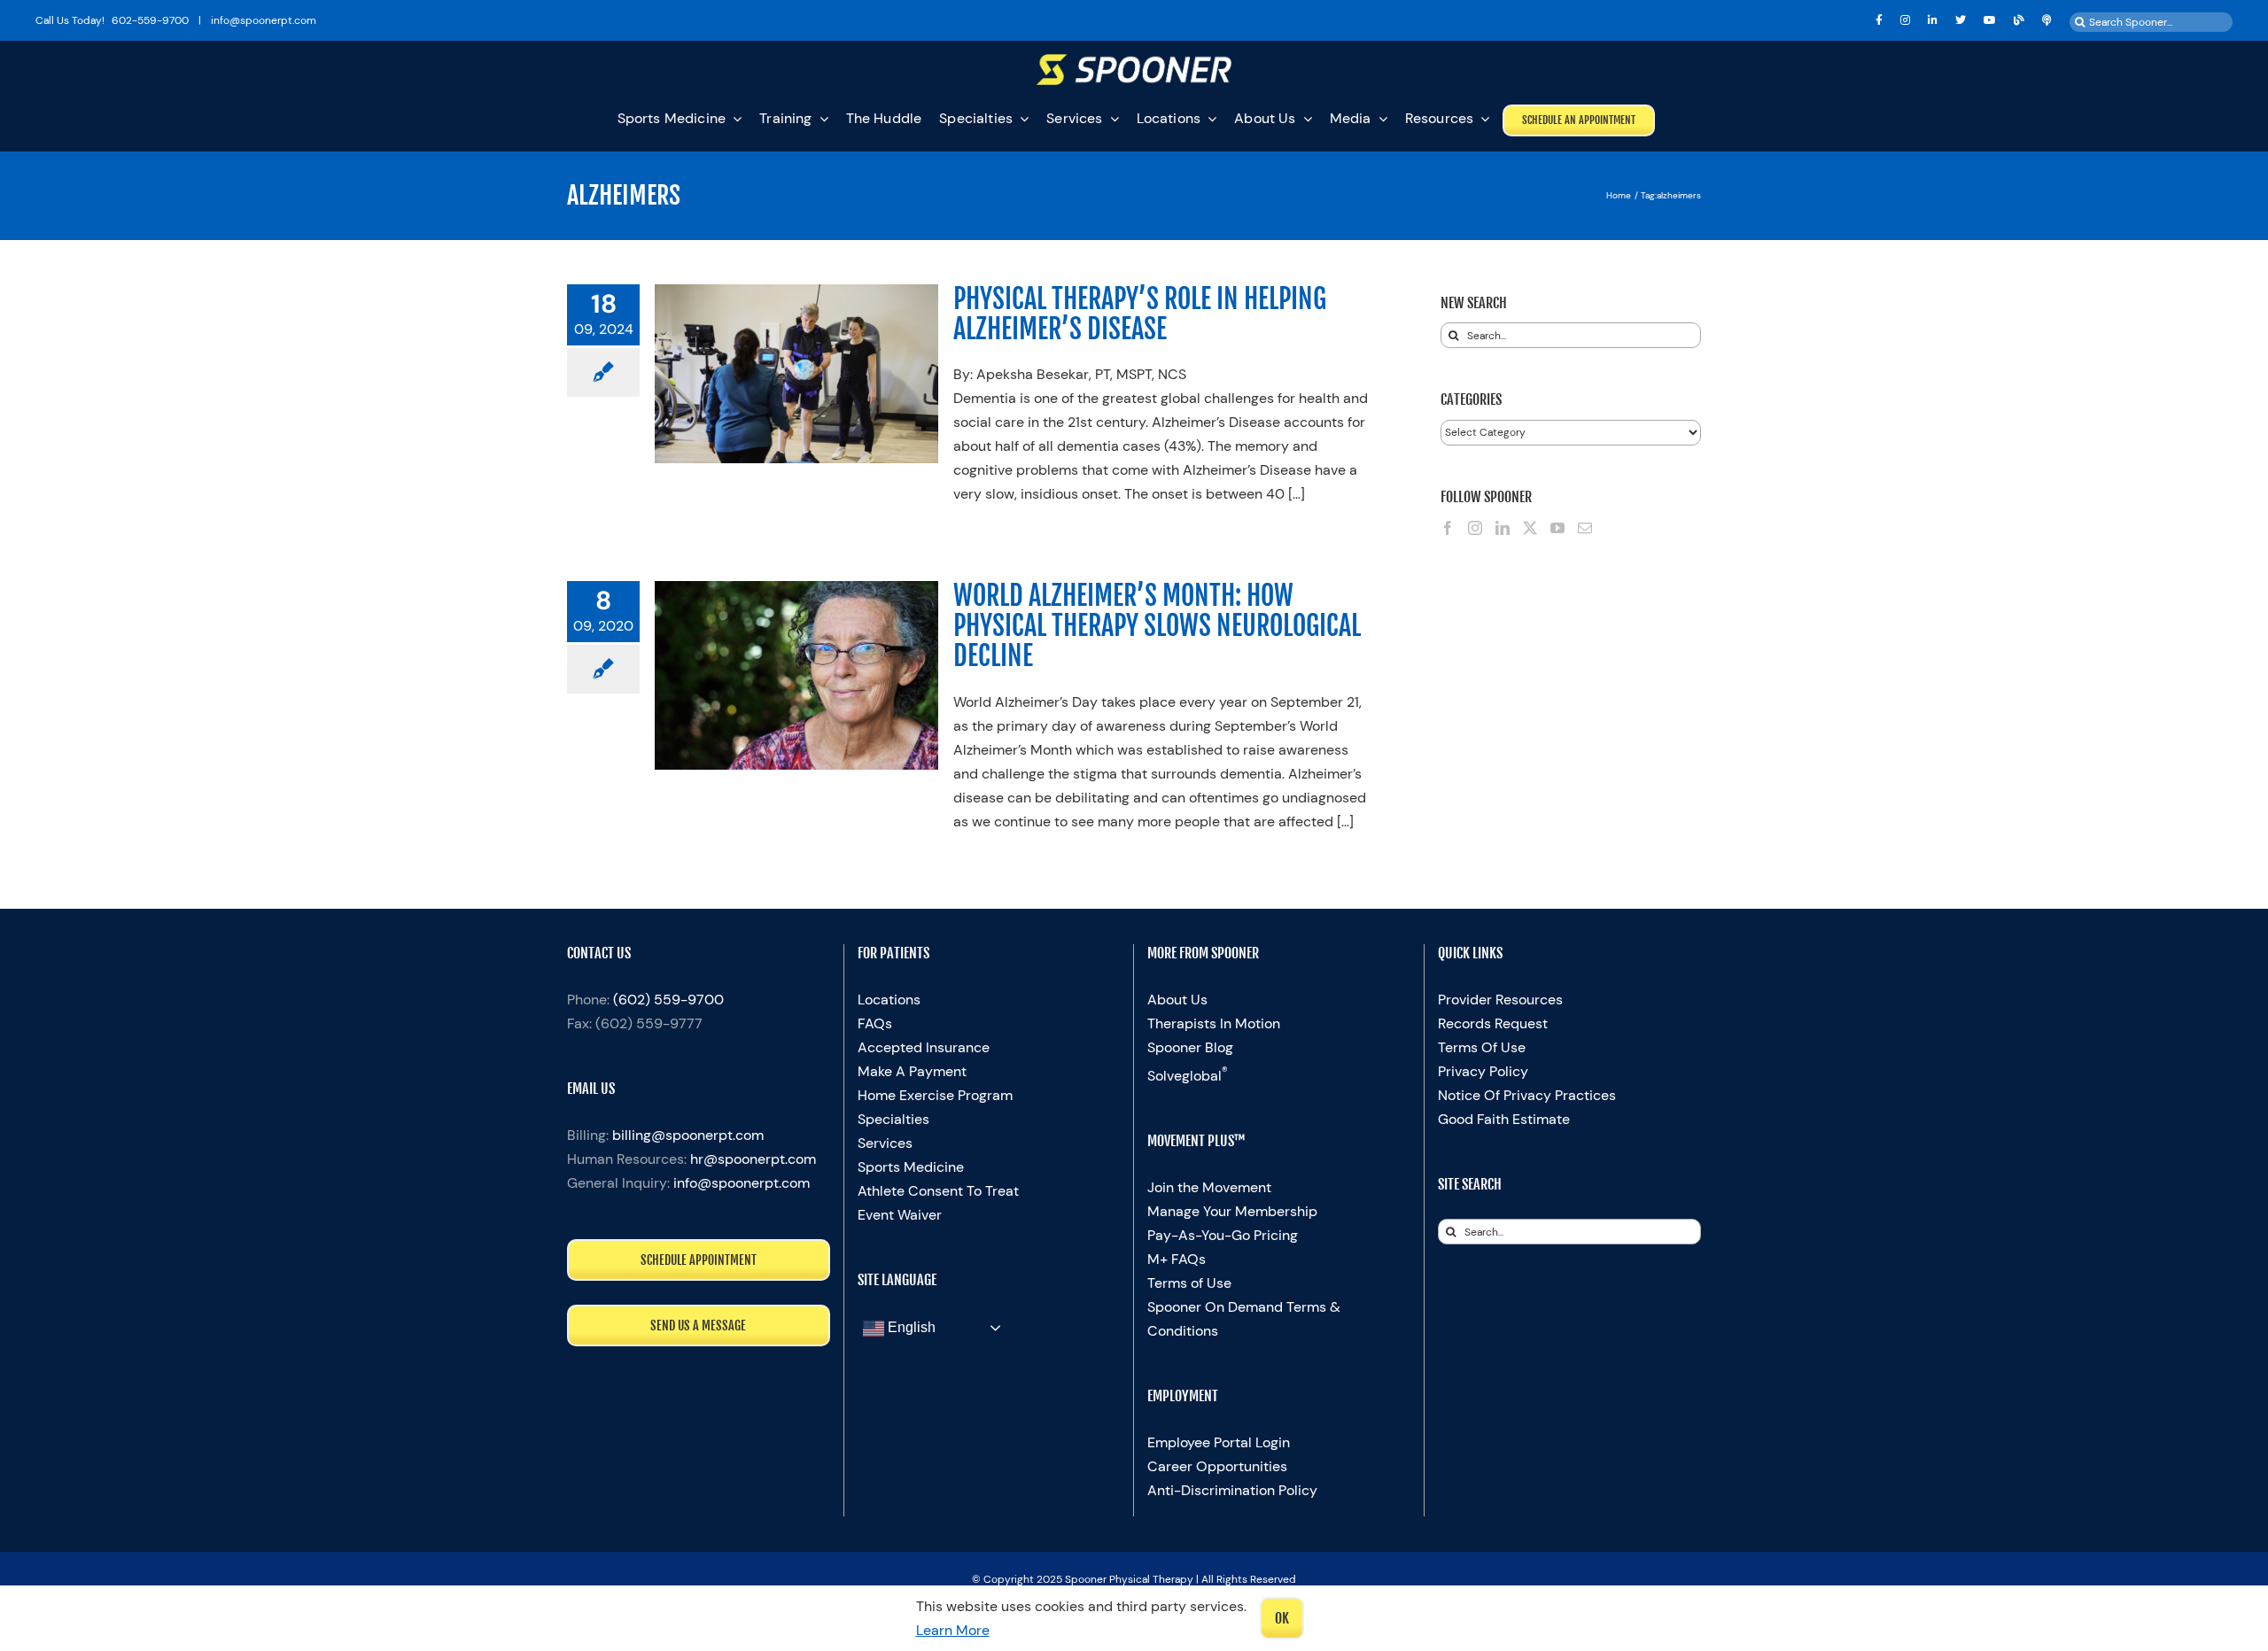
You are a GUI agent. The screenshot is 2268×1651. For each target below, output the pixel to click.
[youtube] (1990, 20)
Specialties (893, 1119)
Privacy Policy (1483, 1071)
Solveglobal (1188, 1076)
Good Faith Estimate (1504, 1119)
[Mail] (1585, 528)
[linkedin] (1933, 20)
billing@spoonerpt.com (688, 1135)
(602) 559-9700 (668, 1000)
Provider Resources (1500, 1000)
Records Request (1493, 1023)
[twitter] (1961, 20)
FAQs (875, 1023)
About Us (1177, 1000)
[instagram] (1905, 20)
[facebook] (1879, 20)
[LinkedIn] (1503, 528)
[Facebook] (1448, 528)
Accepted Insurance (924, 1047)
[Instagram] (1475, 528)
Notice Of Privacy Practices (1527, 1095)
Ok (1282, 1618)
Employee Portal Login (1219, 1442)
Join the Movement (1209, 1187)
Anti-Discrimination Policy (1232, 1490)
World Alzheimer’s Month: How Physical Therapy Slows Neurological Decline (1157, 626)
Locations (889, 1000)
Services (885, 1143)
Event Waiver (900, 1215)
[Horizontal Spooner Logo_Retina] (1134, 61)
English (910, 1327)
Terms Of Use (1482, 1047)
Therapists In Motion (1214, 1023)
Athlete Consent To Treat (938, 1191)
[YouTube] (1557, 528)
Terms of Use (1189, 1283)
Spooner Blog (1190, 1047)
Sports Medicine (911, 1167)
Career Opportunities (1217, 1466)
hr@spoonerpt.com (753, 1159)
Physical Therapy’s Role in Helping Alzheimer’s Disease (1140, 314)
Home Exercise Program (935, 1095)
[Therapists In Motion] (2047, 20)
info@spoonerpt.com (742, 1183)
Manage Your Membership (1232, 1211)
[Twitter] (1530, 528)
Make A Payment (912, 1071)
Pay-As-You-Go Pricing (1223, 1235)
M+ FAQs (1177, 1259)
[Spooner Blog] (2019, 20)
